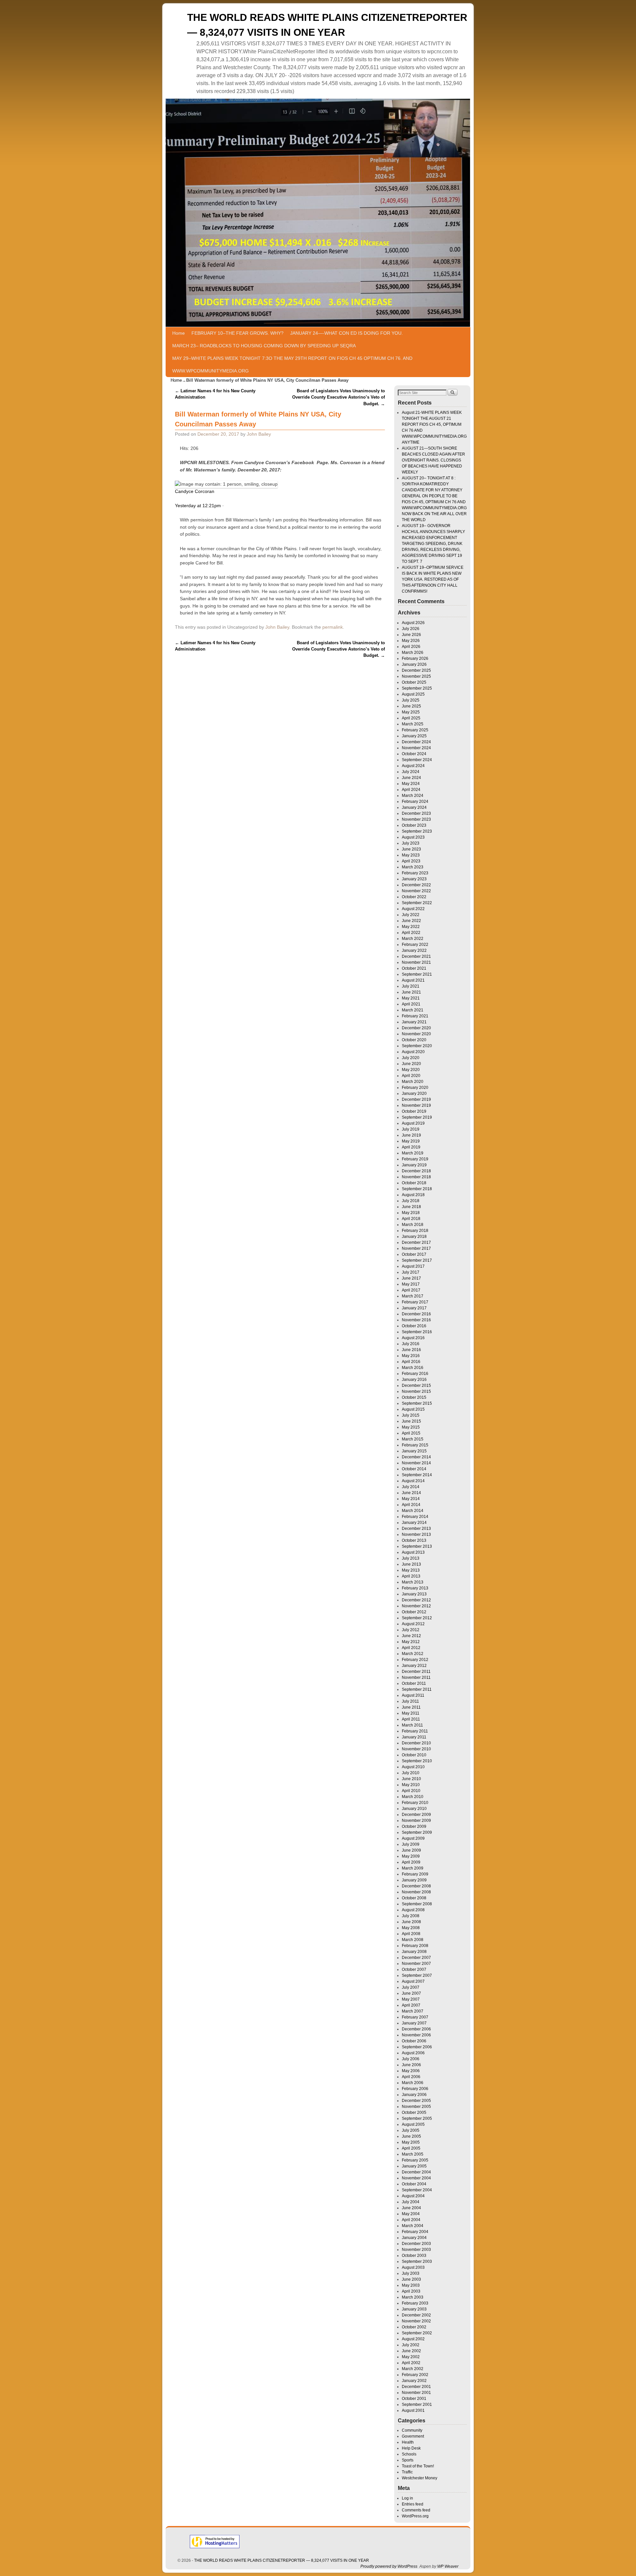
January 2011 (414, 1737)
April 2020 (411, 1076)
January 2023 (414, 879)
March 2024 (413, 796)
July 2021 (411, 986)
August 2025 (413, 694)
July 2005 (411, 2130)
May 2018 (411, 1213)
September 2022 (417, 903)
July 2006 (411, 2059)
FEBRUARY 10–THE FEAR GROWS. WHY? (238, 333)
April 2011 (411, 1719)
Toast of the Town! (418, 2466)
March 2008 (413, 1940)
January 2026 (414, 664)
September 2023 (417, 831)
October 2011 (414, 1683)
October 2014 (414, 1469)
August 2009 (413, 1838)
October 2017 (414, 1254)
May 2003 (411, 2285)
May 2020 (411, 1070)
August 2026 (413, 623)
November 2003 (416, 2250)
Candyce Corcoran (195, 491)
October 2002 (414, 2327)
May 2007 (411, 1999)
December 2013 (416, 1529)
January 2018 (414, 1237)
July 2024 (411, 772)
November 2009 (416, 1821)
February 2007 (415, 2017)
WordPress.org (415, 2516)
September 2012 (417, 1618)
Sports (408, 2460)
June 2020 (411, 1064)
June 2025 (411, 706)
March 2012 (413, 1654)
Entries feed (413, 2504)
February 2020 (415, 1088)
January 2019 (414, 1165)
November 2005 (416, 2107)
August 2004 (413, 2196)
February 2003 (415, 2303)
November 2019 (416, 1105)
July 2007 (411, 1987)
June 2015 (411, 1421)
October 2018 (414, 1183)
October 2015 (414, 1397)
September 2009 (417, 1832)
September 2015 (417, 1403)
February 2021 (415, 1016)
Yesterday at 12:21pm (198, 506)
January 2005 (414, 2166)
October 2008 (414, 1898)
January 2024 (414, 807)
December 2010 (416, 1743)
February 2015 (415, 1445)
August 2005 (413, 2124)
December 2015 (416, 1385)
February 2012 (415, 1660)
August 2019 (413, 1123)
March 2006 (413, 2083)
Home (179, 333)
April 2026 (411, 647)
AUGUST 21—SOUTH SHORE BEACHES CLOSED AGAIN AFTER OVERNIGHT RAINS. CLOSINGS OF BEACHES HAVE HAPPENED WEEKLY (433, 460)
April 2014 (411, 1505)
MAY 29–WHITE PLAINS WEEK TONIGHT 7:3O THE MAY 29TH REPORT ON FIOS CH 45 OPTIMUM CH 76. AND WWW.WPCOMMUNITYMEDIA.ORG (292, 365)
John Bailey (259, 434)
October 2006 (414, 2041)
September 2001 (417, 2405)
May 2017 (411, 1284)
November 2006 (416, 2035)
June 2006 (411, 2065)
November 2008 (416, 1892)
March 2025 (413, 724)
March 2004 (413, 2226)
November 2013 (416, 1534)
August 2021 (413, 980)
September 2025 (417, 688)
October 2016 (414, 1326)
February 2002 (415, 2375)
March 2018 (413, 1225)
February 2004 (415, 2232)
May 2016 (411, 1356)
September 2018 (417, 1189)
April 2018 (411, 1219)
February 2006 (415, 2089)
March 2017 (413, 1296)
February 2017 (415, 1302)
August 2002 (413, 2339)
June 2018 (411, 1207)
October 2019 (414, 1111)
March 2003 (413, 2297)
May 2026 (411, 641)
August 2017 (413, 1266)
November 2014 (416, 1463)
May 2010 (411, 1785)
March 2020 (413, 1082)
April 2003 (411, 2291)
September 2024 (417, 760)
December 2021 (416, 956)
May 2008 (411, 1928)
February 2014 (415, 1517)
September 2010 (417, 1761)
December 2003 (416, 2244)
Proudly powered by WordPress (389, 2566)
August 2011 (413, 1695)
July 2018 (411, 1201)
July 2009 (411, 1844)
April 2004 (411, 2220)
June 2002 (411, 2351)
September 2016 (417, 1332)
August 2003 (413, 2267)
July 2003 (411, 2273)
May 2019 (411, 1141)
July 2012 (411, 1630)
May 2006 (411, 2071)
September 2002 (417, 2333)
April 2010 (411, 1791)
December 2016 (416, 1314)
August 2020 (413, 1052)
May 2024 (411, 784)
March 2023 (413, 867)
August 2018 (413, 1195)
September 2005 (417, 2118)
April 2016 (411, 1362)
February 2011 (415, 1731)
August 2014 (413, 1481)
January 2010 (414, 1809)
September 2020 (417, 1046)
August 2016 (413, 1338)
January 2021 (414, 1022)
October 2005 (414, 2113)
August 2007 (413, 1981)
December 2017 (416, 1242)
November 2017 (416, 1248)
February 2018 (415, 1231)
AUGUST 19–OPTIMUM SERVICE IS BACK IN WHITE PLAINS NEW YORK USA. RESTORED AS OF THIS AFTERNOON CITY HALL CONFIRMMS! (433, 579)
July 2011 (410, 1701)
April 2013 (411, 1576)
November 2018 (416, 1177)
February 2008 (415, 1946)
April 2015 (411, 1433)
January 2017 (414, 1308)
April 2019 (411, 1147)
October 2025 (414, 682)
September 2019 (417, 1117)
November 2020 (416, 1034)
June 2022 (411, 921)
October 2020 (414, 1040)
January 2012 (414, 1666)
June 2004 (411, 2208)
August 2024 (413, 766)
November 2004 (416, 2178)
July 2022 (411, 915)
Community (412, 2430)
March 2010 (413, 1797)
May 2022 (411, 927)
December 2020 (416, 1028)
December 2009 (416, 1815)
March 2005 (413, 2154)
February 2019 (415, 1159)
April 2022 (411, 933)
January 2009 (414, 1880)
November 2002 (416, 2321)
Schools (409, 2454)
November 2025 (416, 676)
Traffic (407, 2472)
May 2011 (411, 1713)
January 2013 (414, 1594)
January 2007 (414, 2023)
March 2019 (413, 1153)
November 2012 (416, 1606)
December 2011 (416, 1672)
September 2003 (417, 2261)
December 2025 (416, 670)
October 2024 (414, 754)
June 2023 (411, 849)
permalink (333, 627)
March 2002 (413, 2369)
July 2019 (411, 1129)
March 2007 (413, 2011)
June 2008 (411, 1922)
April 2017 (411, 1290)
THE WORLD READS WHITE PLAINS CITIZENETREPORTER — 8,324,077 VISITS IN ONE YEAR (282, 2560)
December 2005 (416, 2101)
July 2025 (411, 700)
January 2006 (414, 2095)
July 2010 (411, 1773)
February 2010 (415, 1803)
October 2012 (414, 1612)
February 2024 (415, 802)
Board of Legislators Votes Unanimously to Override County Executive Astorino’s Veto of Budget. (339, 397)
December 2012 (416, 1600)
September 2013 (417, 1546)
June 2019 (411, 1135)
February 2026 (415, 658)
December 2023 (416, 813)
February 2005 (415, 2160)
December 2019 (416, 1099)
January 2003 (414, 2309)
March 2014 (413, 1511)
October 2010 (414, 1755)
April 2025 (411, 718)
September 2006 (417, 2047)
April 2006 (411, 2077)
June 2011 (411, 1707)
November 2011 (416, 1677)
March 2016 (413, 1368)
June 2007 (411, 1993)
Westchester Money (420, 2478)
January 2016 (414, 1380)
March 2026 (413, 653)
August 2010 (413, 1767)
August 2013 (413, 1552)
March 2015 (413, 1439)
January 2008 (414, 1952)
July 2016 (411, 1344)
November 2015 (416, 1391)
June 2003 (411, 2279)
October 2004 (414, 2184)
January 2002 (414, 2381)
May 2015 (411, 1427)
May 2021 (411, 998)
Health (408, 2442)
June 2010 (411, 1779)
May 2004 (411, 2214)
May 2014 (411, 1499)
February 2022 (415, 945)
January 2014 (414, 1523)
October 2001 (414, 2399)
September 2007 (417, 1975)
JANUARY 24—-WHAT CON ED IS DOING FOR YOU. (346, 333)
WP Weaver (448, 2566)
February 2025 (415, 730)
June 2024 (411, 778)
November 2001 (416, 2393)
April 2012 (411, 1648)
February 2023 (415, 873)
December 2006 (416, 2029)
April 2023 (411, 861)
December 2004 (416, 2172)
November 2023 (416, 819)
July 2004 (411, 2202)
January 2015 (414, 1451)
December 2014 (416, 1457)
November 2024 (416, 748)
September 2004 (417, 2190)
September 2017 (417, 1260)
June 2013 (411, 1564)
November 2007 (416, 1964)
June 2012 (411, 1636)
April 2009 (411, 1862)
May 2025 (411, 712)
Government (413, 2436)
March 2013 (413, 1582)
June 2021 (411, 992)
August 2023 (413, 837)
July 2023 (411, 843)
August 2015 (413, 1409)
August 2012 (413, 1624)
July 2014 (411, 1487)
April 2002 (411, 2363)
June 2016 (411, 1350)
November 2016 (416, 1320)
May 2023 (411, 855)
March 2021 (413, 1010)
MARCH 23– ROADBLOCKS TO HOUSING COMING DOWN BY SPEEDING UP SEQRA (264, 346)
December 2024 (416, 742)
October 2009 (414, 1826)
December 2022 (416, 885)
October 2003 (414, 2256)
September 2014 (417, 1475)
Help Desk (411, 2448)
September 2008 (417, 1904)
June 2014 (411, 1493)
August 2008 (413, 1910)
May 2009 (411, 1856)
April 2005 (411, 2148)
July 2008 (411, 1916)
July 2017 (411, 1272)
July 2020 (411, 1058)
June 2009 (411, 1850)
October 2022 (414, 897)
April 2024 (411, 790)
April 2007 (411, 2005)
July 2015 (411, 1415)
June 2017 (411, 1278)
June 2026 (411, 635)
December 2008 (416, 1886)
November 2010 (416, 1749)
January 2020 (414, 1094)
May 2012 (411, 1642)
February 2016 (415, 1374)
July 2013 (411, 1558)
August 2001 (413, 2410)
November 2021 (416, 962)
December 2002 (416, 2315)
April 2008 (411, 1934)
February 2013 (415, 1588)
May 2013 (411, 1570)
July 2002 (411, 2345)
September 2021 (417, 974)
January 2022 (414, 950)
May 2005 (411, 2142)
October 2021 (414, 968)
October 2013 (414, 1540)
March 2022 (413, 939)
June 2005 (411, 2136)
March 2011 (412, 1725)
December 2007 (416, 1958)
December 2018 (416, 1171)
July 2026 (411, 629)
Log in (407, 2498)
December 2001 (416, 2387)
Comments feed (416, 2510)
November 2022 (416, 891)
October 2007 (414, 1969)
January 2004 (414, 2238)
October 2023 (414, 825)
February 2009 (415, 1874)
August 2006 (413, 2053)
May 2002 (411, 2357)
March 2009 (413, 1868)
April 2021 (411, 1004)
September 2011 (417, 1689)
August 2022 (413, 909)
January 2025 (414, 736)
